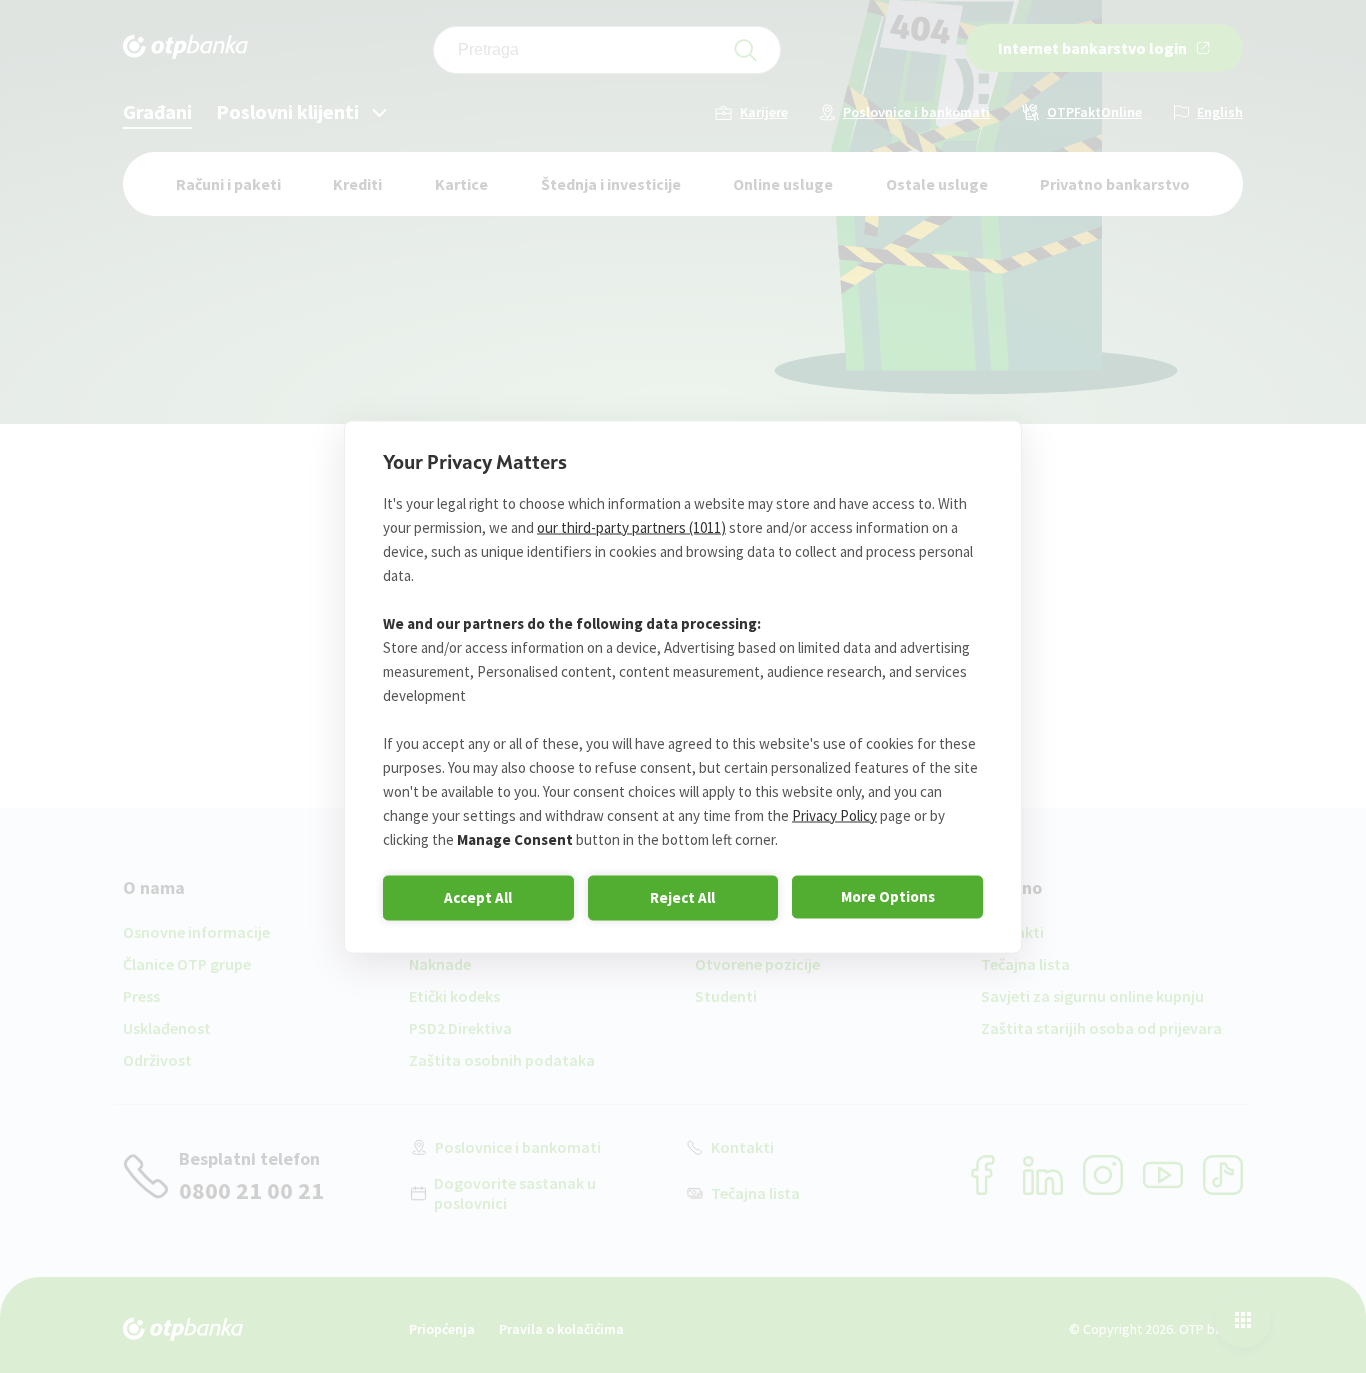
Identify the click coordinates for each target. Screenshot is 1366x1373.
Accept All (478, 897)
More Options (888, 896)
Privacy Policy (834, 814)
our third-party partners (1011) (631, 526)
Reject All (682, 897)
